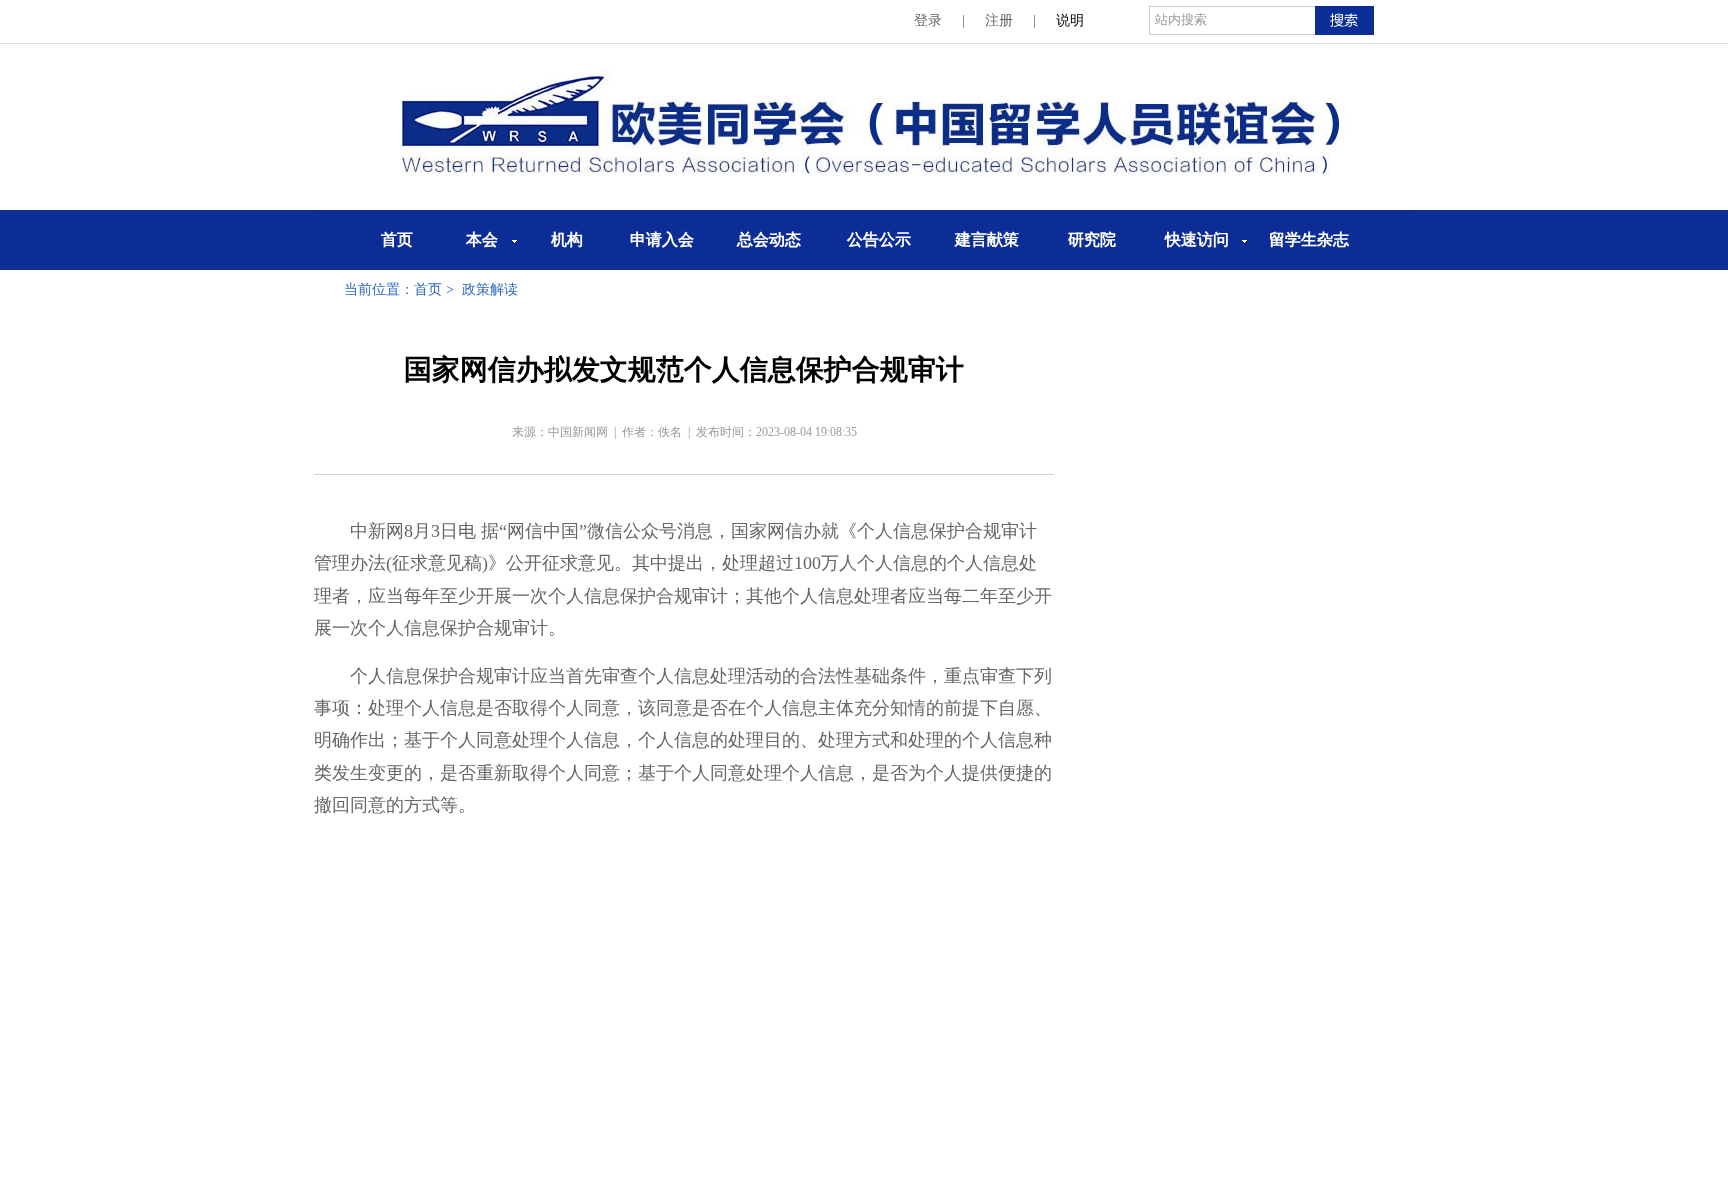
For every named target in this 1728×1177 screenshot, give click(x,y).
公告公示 (879, 239)
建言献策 (987, 239)
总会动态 (769, 239)
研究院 (1092, 239)
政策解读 (490, 289)
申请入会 (662, 239)
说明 (1070, 20)
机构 (567, 239)
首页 (397, 239)
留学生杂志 (1309, 239)
